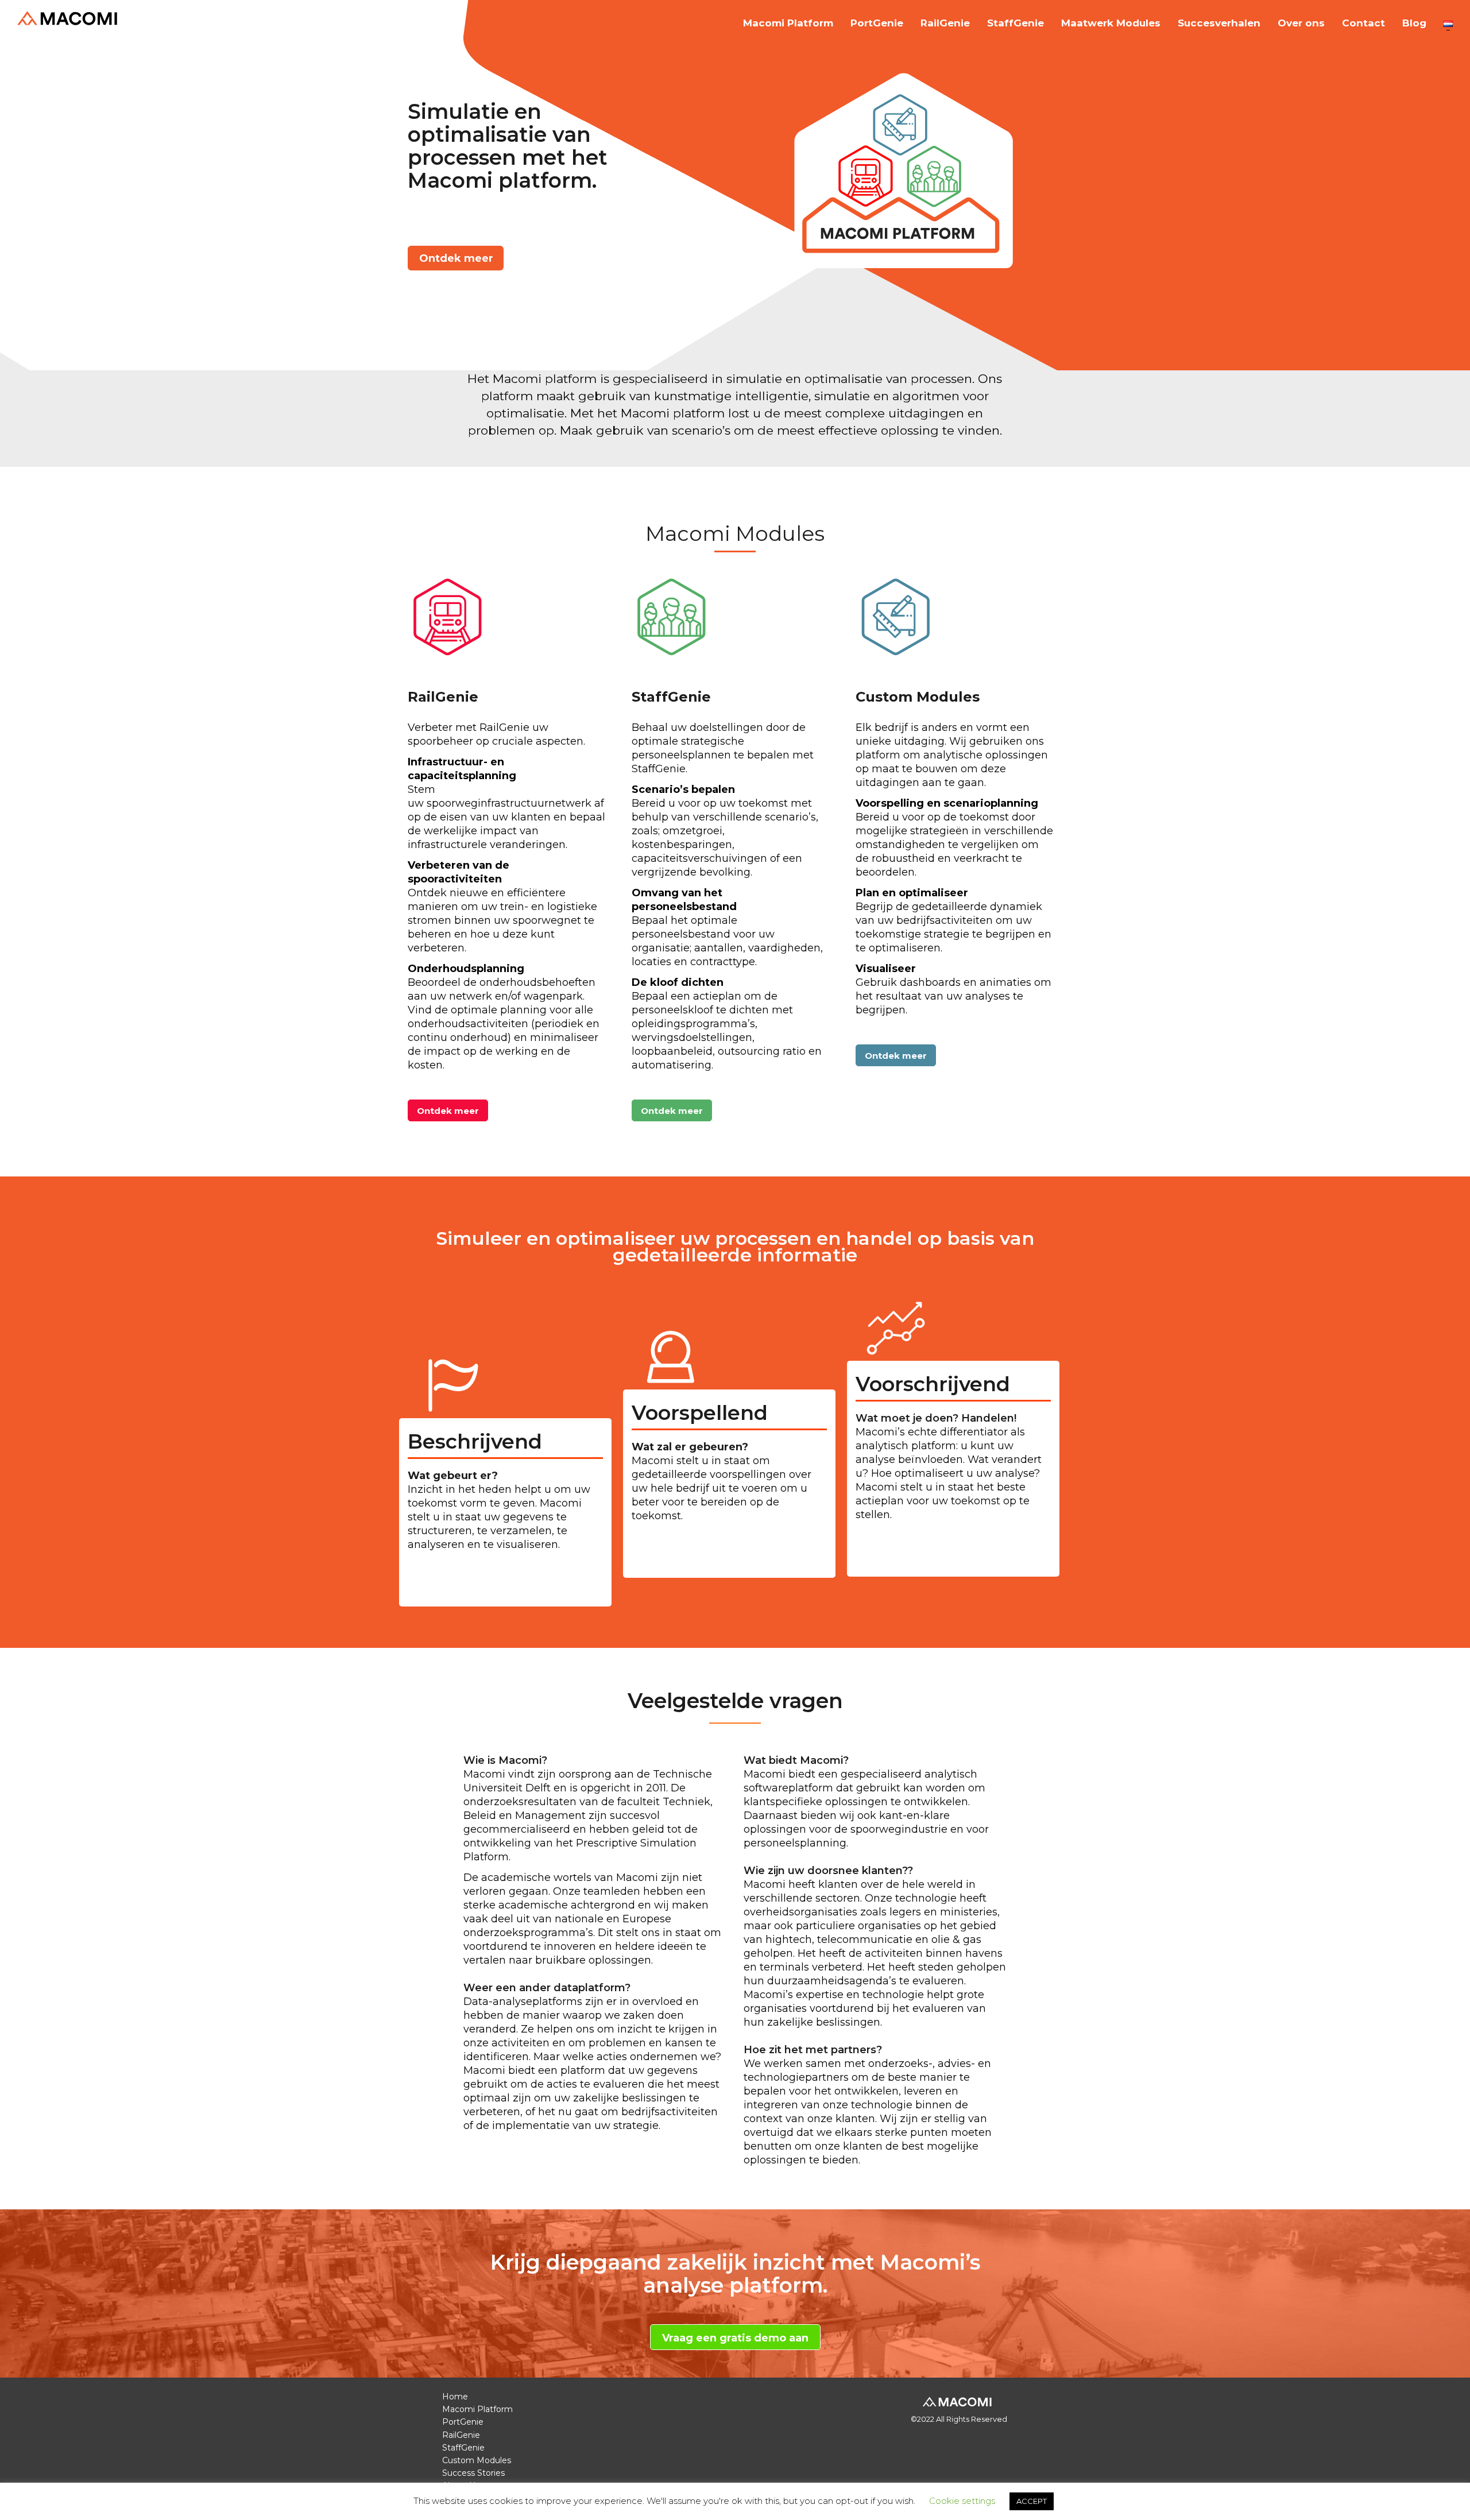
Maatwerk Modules (1111, 23)
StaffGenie (1016, 23)
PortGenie (877, 23)
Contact (1363, 23)
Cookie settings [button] (962, 2501)
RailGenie (945, 23)
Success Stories (473, 2473)
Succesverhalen (1219, 23)
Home (455, 2397)
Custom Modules (477, 2460)
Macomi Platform (788, 23)
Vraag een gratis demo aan (735, 2338)
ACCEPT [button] (1032, 2501)
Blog (1414, 23)
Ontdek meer (456, 258)
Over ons (1301, 23)
